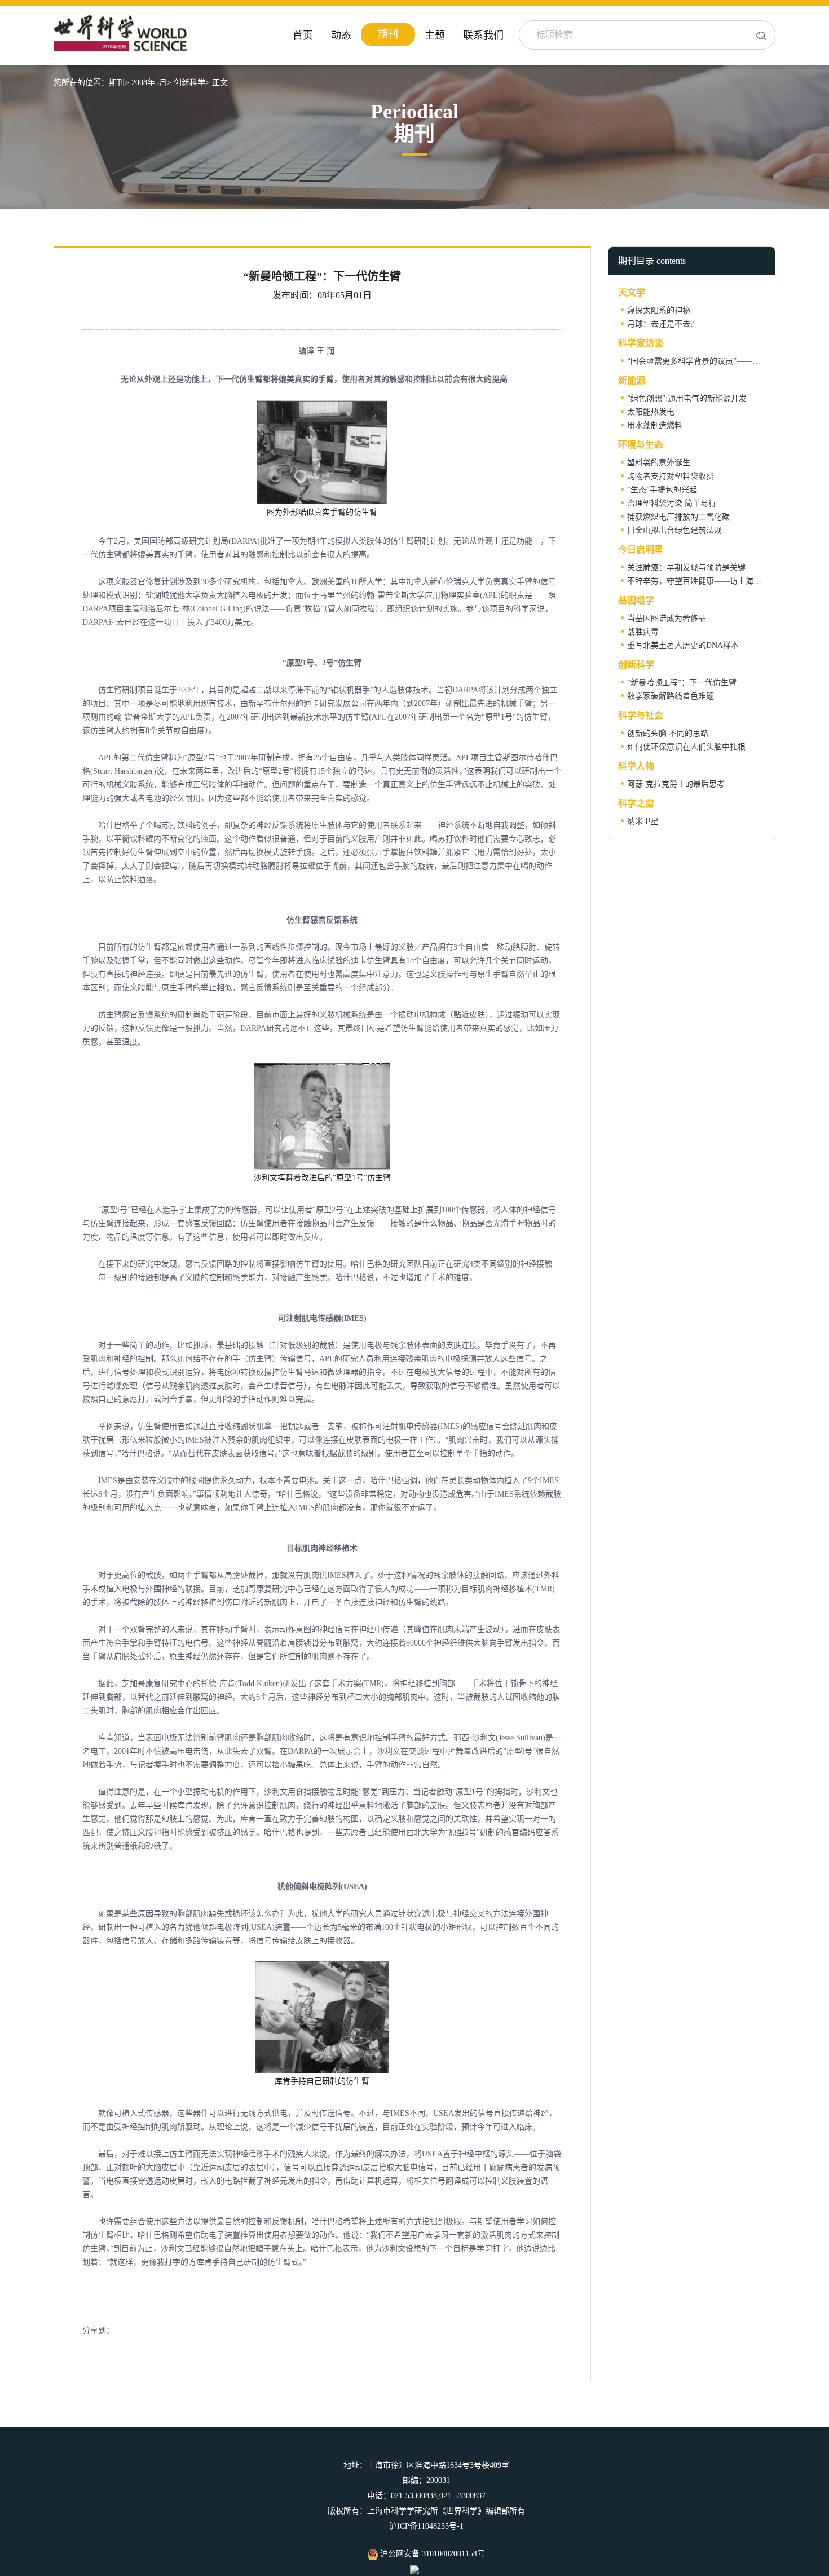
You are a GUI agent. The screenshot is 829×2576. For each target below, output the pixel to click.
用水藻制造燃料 (655, 425)
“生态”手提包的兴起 (662, 490)
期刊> (119, 83)
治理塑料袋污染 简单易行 (672, 503)
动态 (341, 36)
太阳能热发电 (651, 412)
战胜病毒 (643, 632)
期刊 (388, 34)
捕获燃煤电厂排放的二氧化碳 (678, 517)
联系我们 (483, 36)
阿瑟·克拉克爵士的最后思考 (676, 784)
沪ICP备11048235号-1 (426, 2526)
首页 (303, 36)
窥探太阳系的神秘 (659, 310)
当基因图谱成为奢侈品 (667, 618)
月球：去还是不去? (660, 324)
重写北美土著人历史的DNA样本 (683, 645)
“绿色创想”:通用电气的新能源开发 (687, 398)
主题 (435, 36)
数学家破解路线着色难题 (671, 696)
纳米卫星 (643, 821)
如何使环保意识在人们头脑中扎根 (686, 747)
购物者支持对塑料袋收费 (671, 476)
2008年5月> (151, 83)
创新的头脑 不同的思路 (668, 733)
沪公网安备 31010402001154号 (431, 2554)
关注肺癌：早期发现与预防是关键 (686, 568)
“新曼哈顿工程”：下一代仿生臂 (682, 683)
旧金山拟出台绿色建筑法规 (674, 530)
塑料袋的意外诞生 (659, 463)
